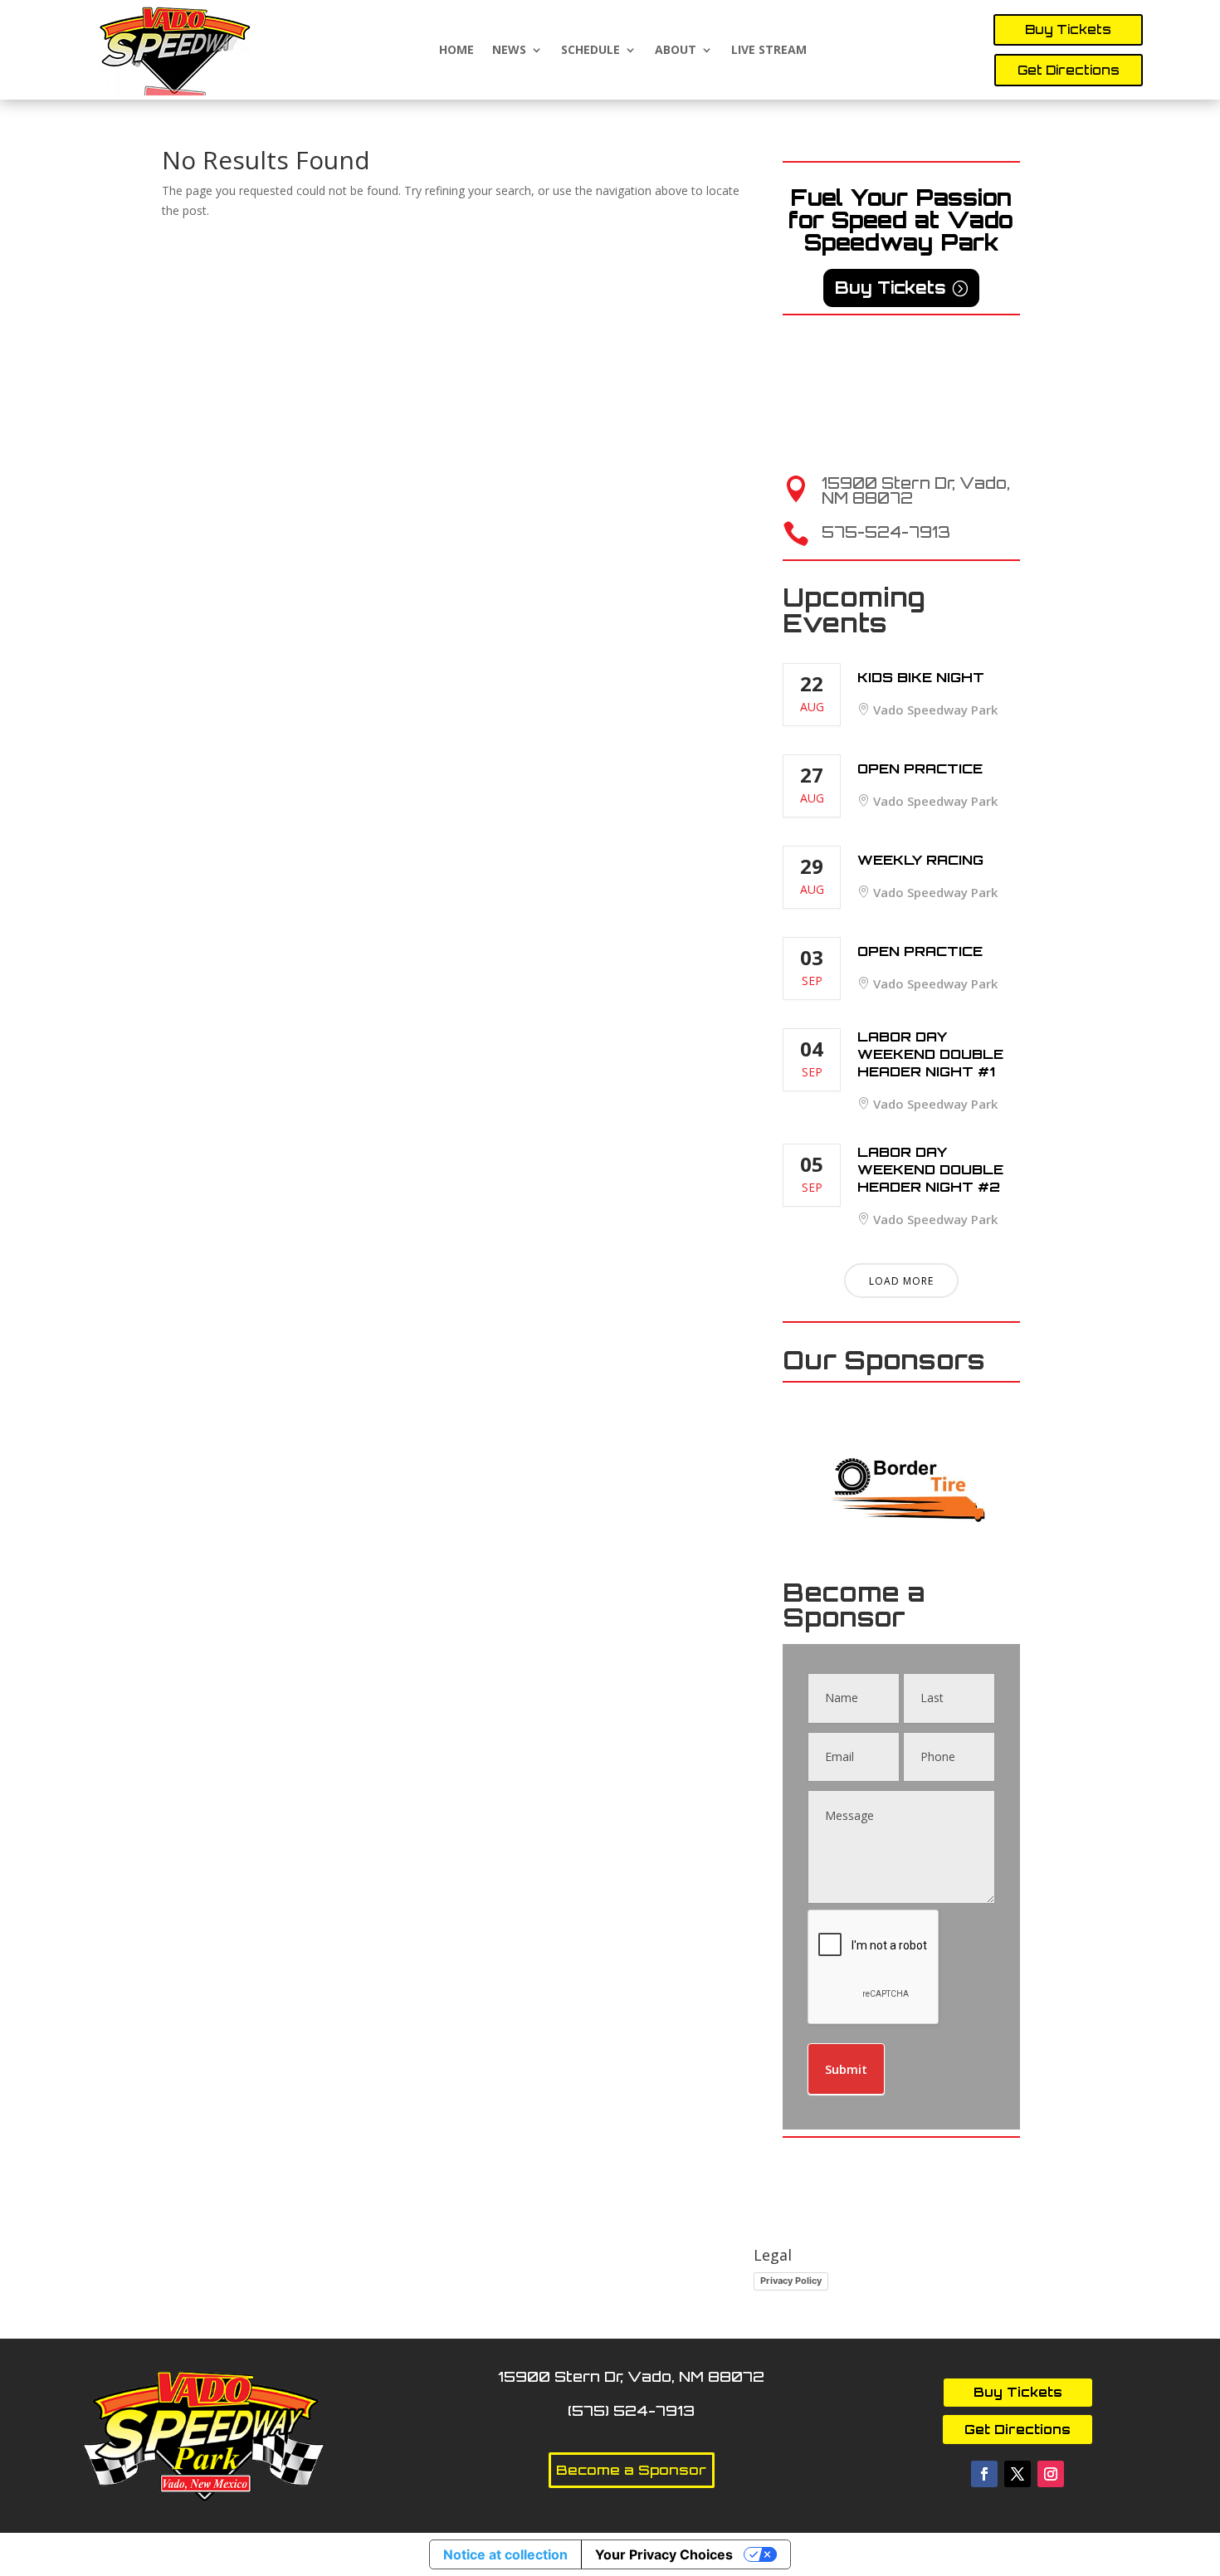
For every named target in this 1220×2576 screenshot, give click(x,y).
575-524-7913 (886, 532)
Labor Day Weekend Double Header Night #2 (930, 1169)
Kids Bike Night (921, 677)
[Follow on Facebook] (984, 2474)
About (676, 50)
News (509, 50)
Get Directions (1069, 70)
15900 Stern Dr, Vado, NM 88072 (916, 490)
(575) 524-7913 (631, 2410)
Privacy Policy (791, 2281)
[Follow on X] (1017, 2474)
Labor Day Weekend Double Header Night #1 (930, 1054)
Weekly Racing (920, 860)
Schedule (590, 50)
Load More (901, 1281)
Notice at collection (505, 2554)
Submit (846, 2069)
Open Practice (920, 768)
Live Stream (769, 50)
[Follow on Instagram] (1051, 2474)
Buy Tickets (1068, 29)
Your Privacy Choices (664, 2554)
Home (456, 50)
